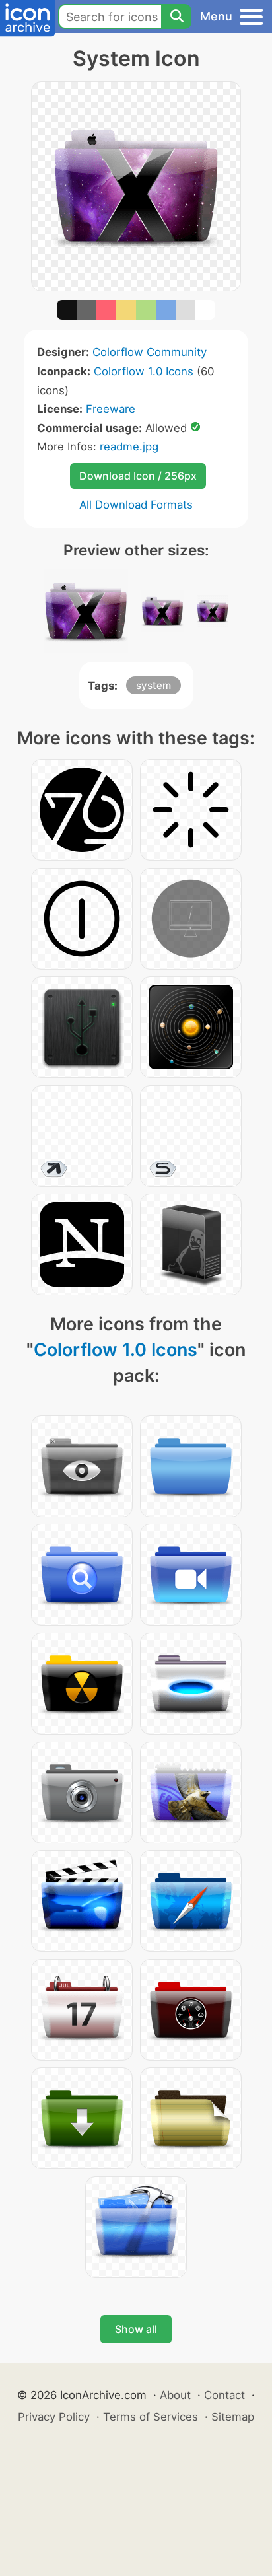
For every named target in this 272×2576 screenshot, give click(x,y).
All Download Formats (136, 505)
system (153, 685)
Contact (224, 2395)
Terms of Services (151, 2417)
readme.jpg (129, 447)
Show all (136, 2329)
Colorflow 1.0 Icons (144, 371)
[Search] (176, 17)
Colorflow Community (150, 352)
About (175, 2395)
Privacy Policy (54, 2417)
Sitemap (233, 2417)
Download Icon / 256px (138, 476)
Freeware (111, 409)
